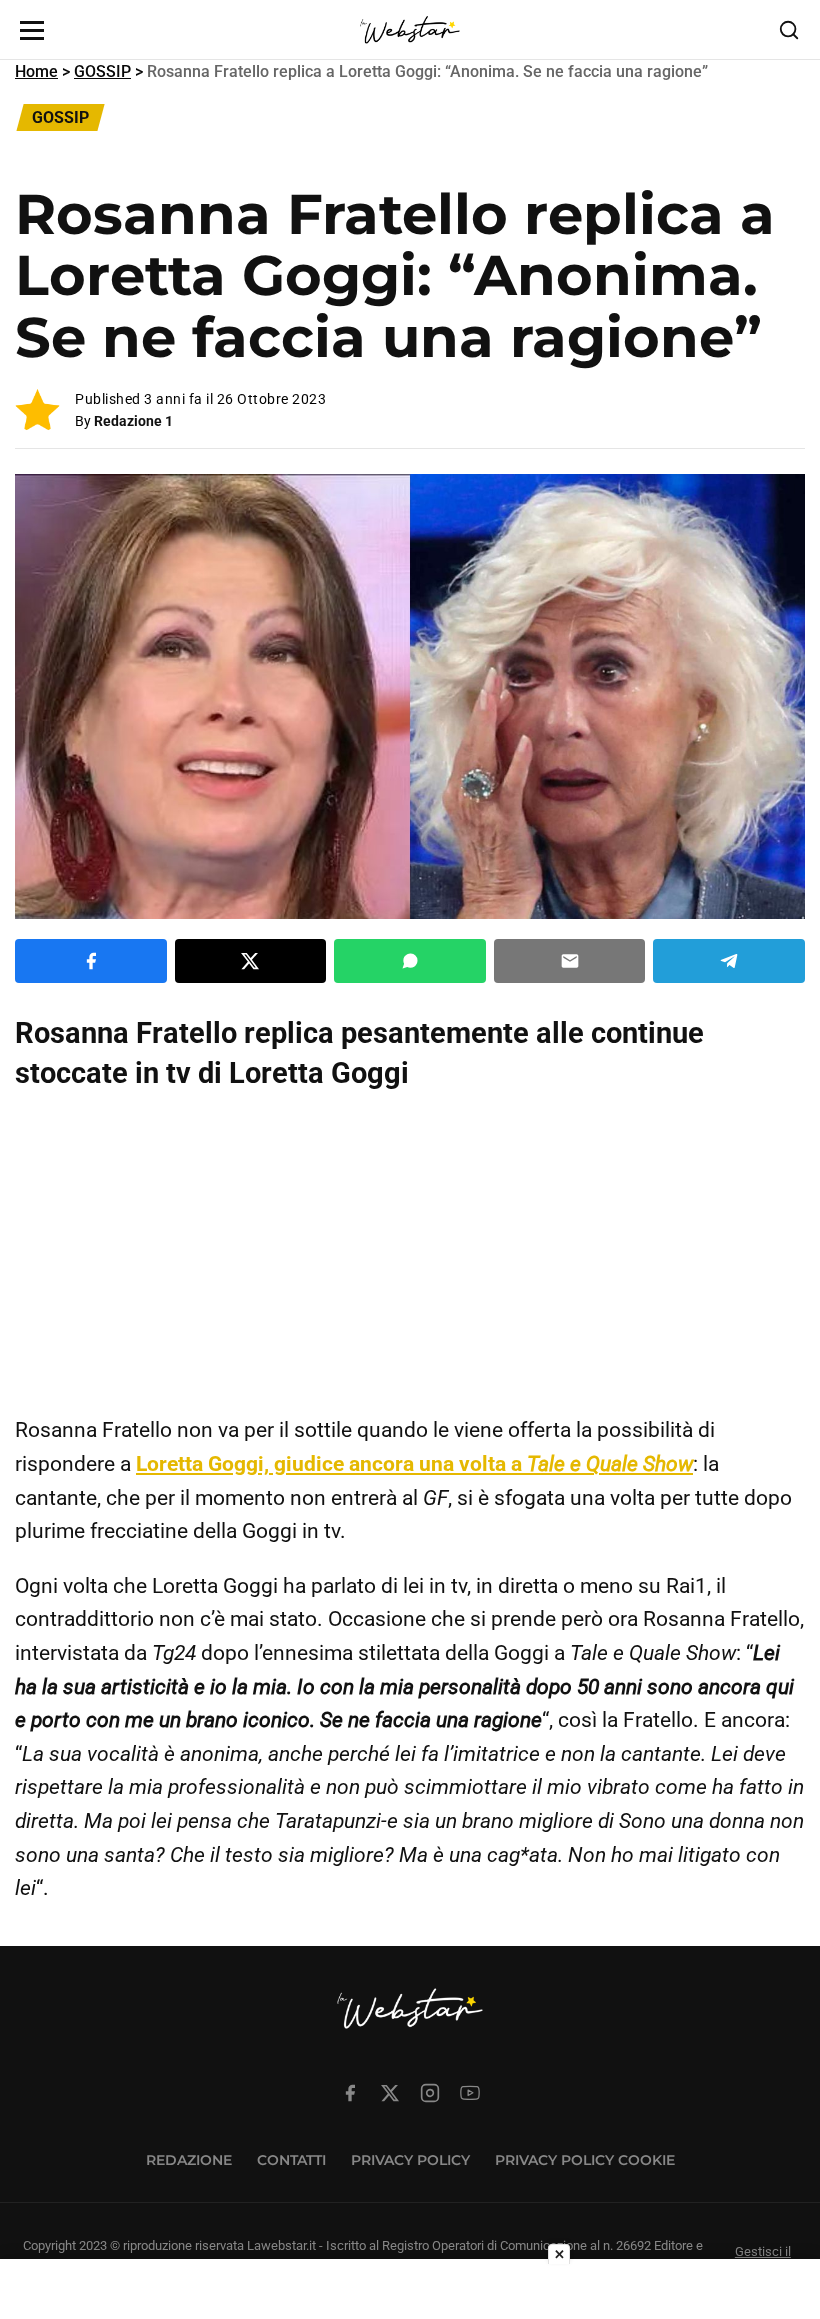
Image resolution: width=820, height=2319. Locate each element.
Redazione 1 (133, 421)
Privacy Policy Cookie (585, 2160)
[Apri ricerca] (789, 30)
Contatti (291, 2160)
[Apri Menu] (32, 30)
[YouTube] (470, 2093)
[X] (390, 2093)
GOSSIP (102, 71)
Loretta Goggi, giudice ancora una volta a (414, 1464)
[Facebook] (350, 2093)
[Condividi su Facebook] (91, 961)
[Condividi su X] (251, 961)
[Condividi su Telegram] (729, 961)
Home (36, 71)
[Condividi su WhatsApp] (410, 961)
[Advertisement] (410, 1253)
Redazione (189, 2160)
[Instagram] (430, 2093)
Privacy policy (410, 2160)
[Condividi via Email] (570, 961)
